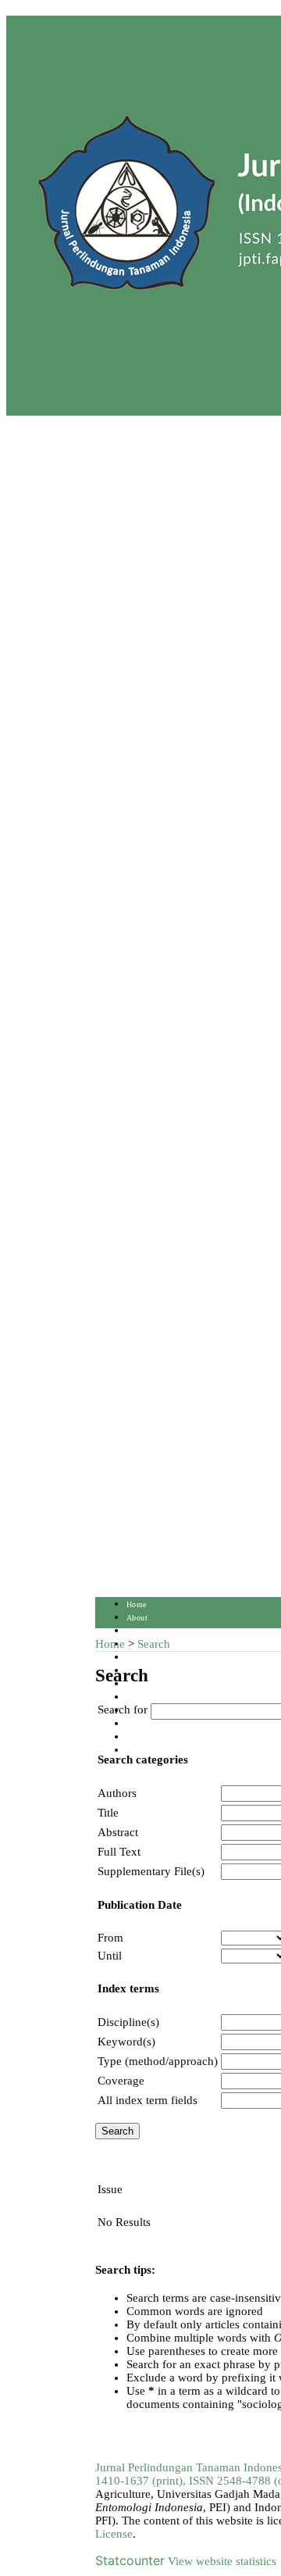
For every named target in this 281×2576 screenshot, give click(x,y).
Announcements (154, 1697)
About (137, 1618)
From (110, 1938)
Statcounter (130, 2560)
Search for (123, 1710)
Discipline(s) (128, 2022)
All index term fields (148, 2100)
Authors (117, 1793)
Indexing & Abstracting (167, 1724)
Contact (140, 1737)
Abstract (118, 1832)
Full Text (119, 1852)
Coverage (121, 2081)
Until (110, 1956)
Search (138, 1658)
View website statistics (222, 2561)
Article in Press (154, 1751)
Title (108, 1813)
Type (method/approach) (158, 2061)
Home (137, 1604)
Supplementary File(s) (151, 1871)
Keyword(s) (126, 2042)
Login (137, 1631)
